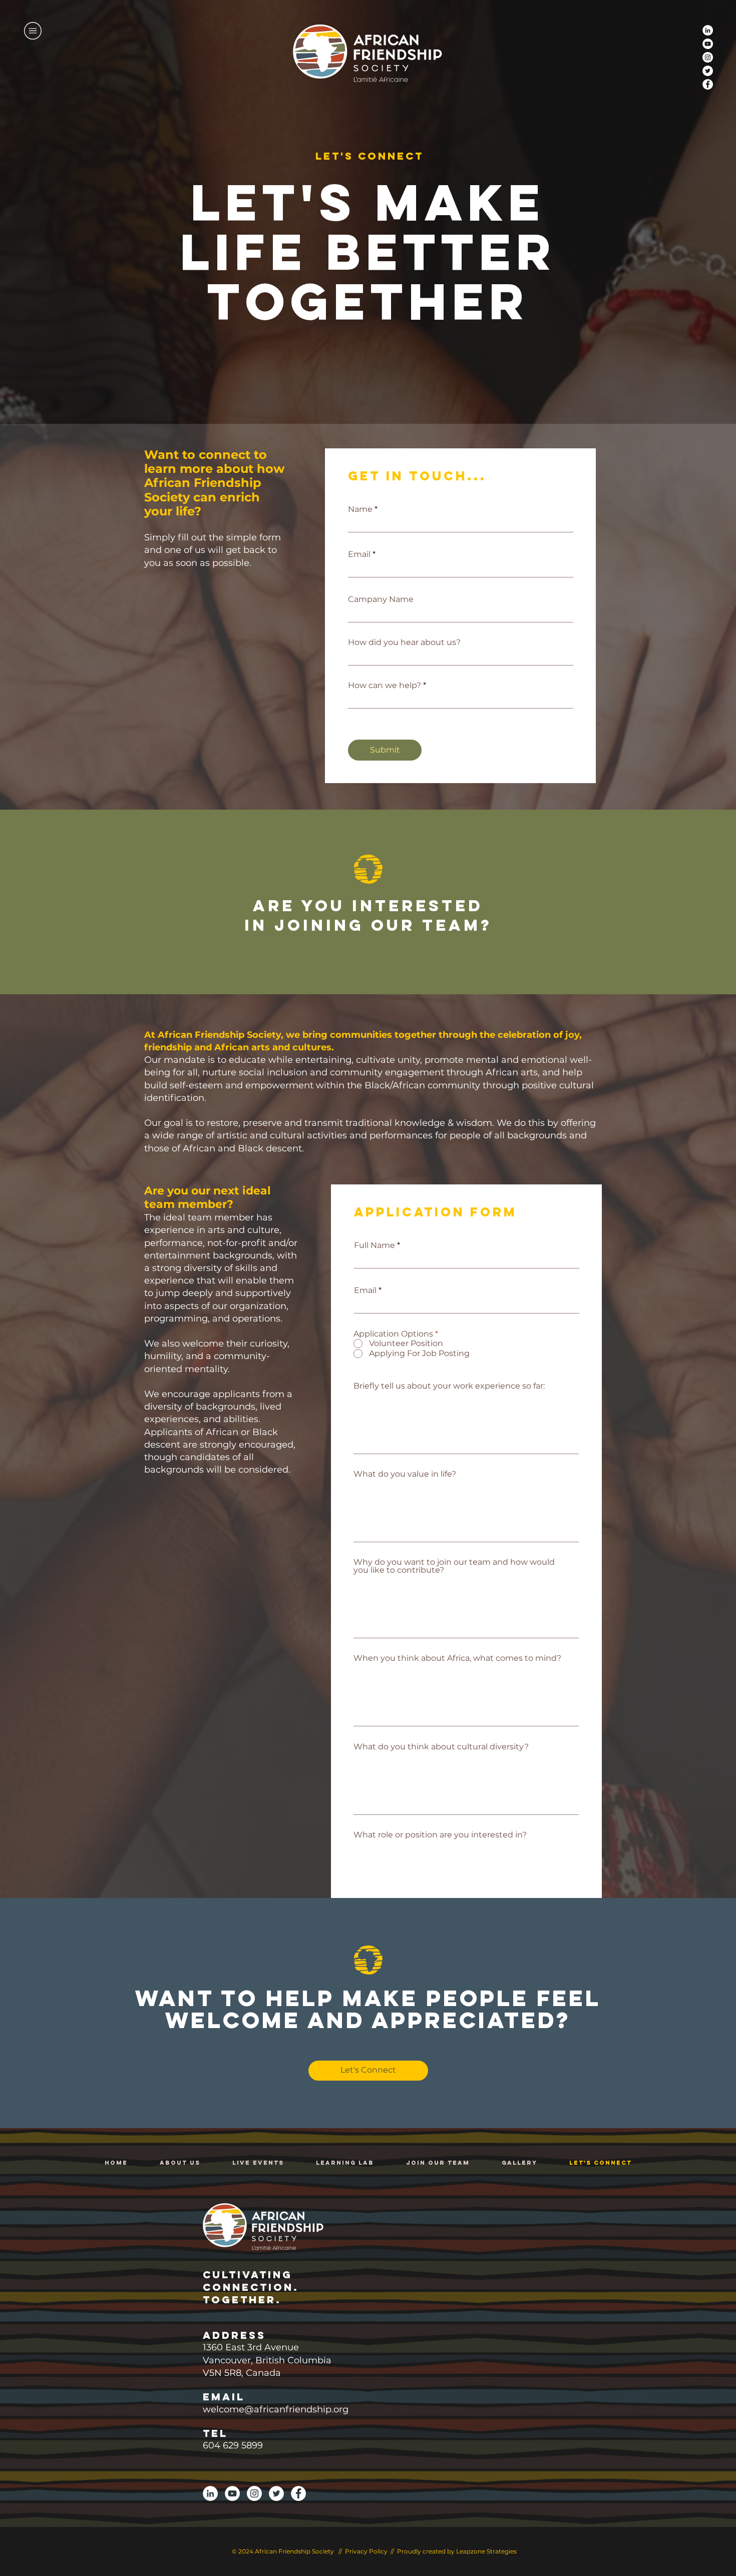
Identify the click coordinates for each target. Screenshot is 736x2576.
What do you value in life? (405, 1474)
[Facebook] (708, 84)
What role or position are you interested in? (440, 1835)
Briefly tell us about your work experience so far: (449, 1386)
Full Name (375, 1245)
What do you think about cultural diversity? (441, 1747)
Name (360, 509)
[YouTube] (708, 44)
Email (359, 554)
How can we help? (385, 686)
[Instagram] (708, 57)
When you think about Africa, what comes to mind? (457, 1658)
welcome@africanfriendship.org (276, 2409)
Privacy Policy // (371, 2551)
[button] (33, 31)
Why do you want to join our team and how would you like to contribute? (454, 1566)
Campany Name (381, 599)
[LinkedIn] (708, 30)
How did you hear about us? (404, 642)
